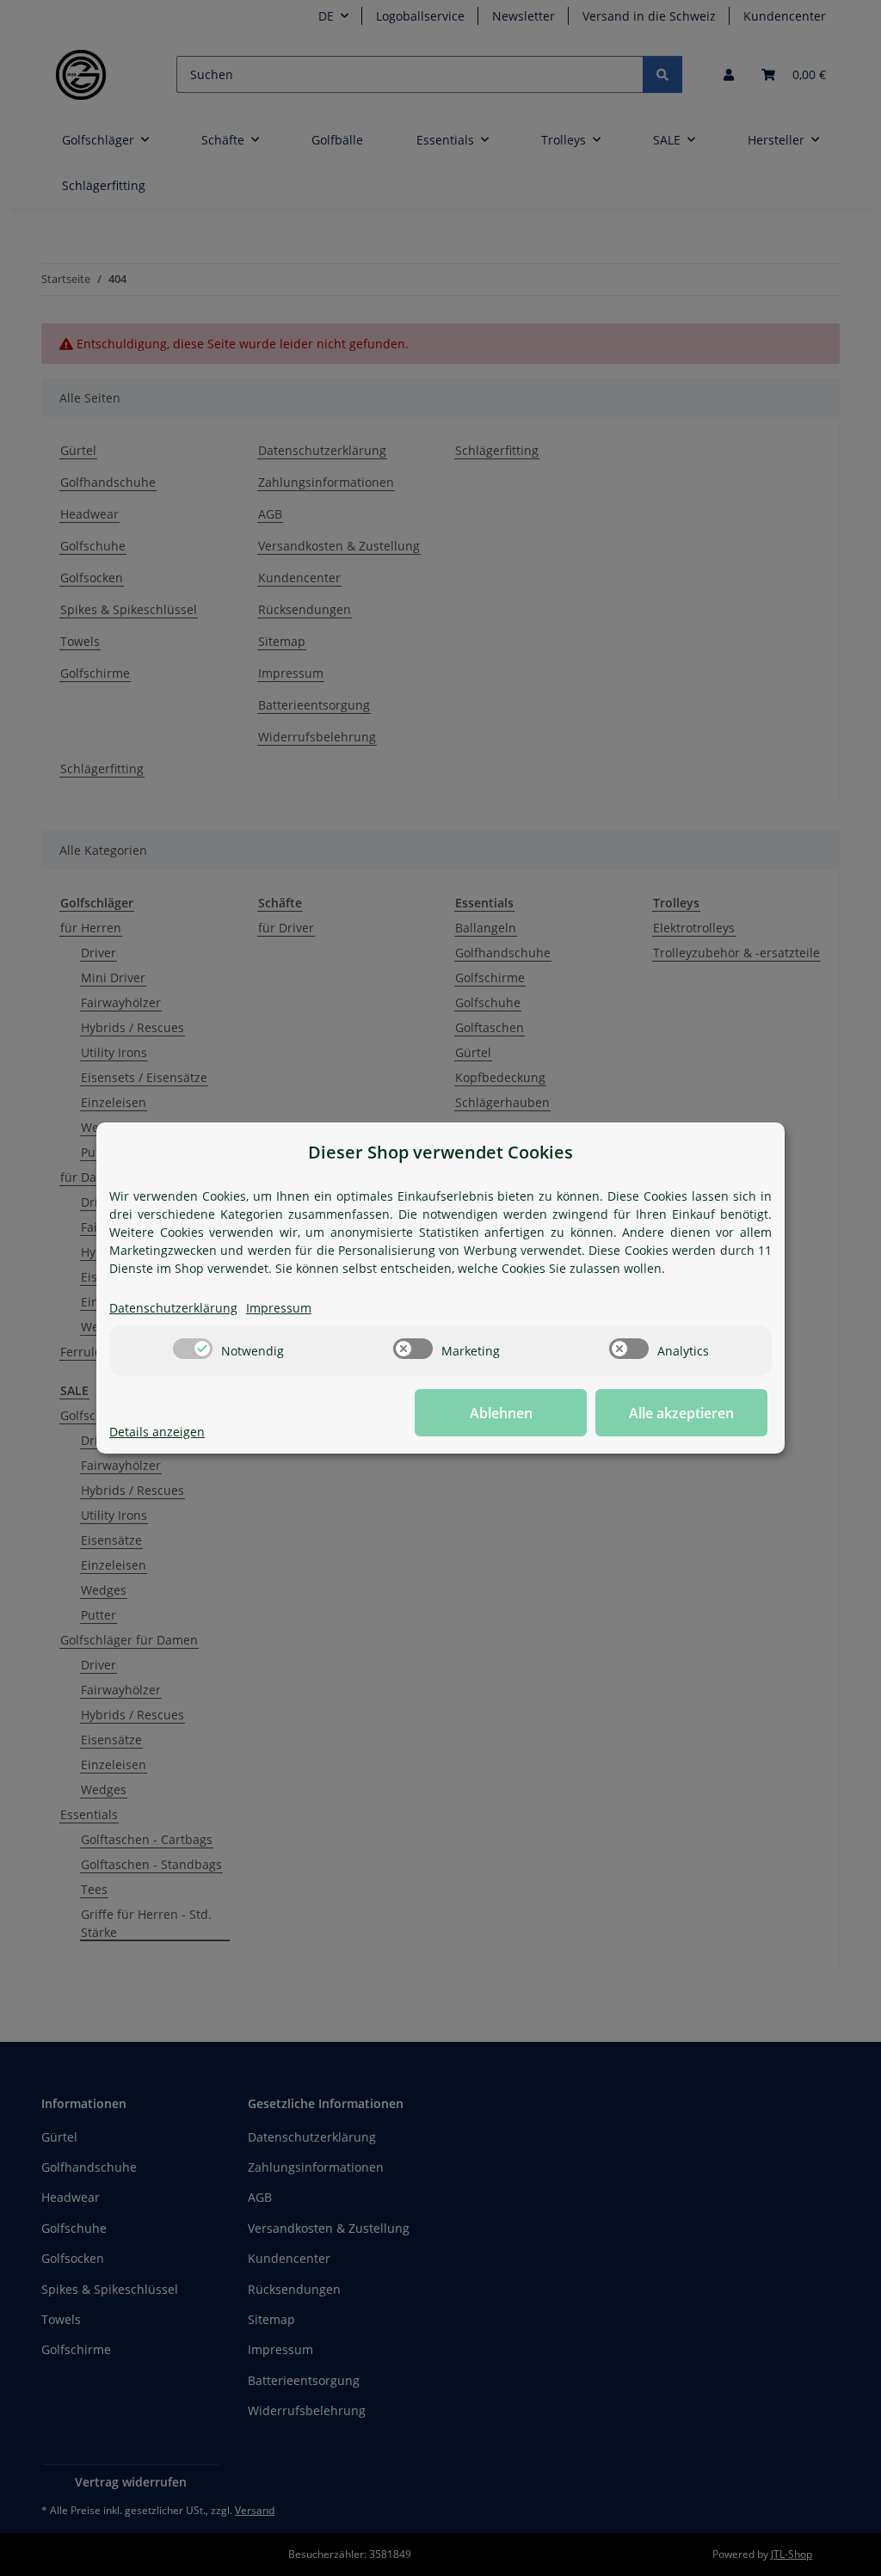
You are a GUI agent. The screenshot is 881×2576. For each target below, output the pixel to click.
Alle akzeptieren (681, 1413)
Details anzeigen (157, 1432)
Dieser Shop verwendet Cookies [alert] (440, 1152)
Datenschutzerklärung (173, 1308)
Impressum (279, 1308)
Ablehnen (501, 1413)
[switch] (193, 1349)
